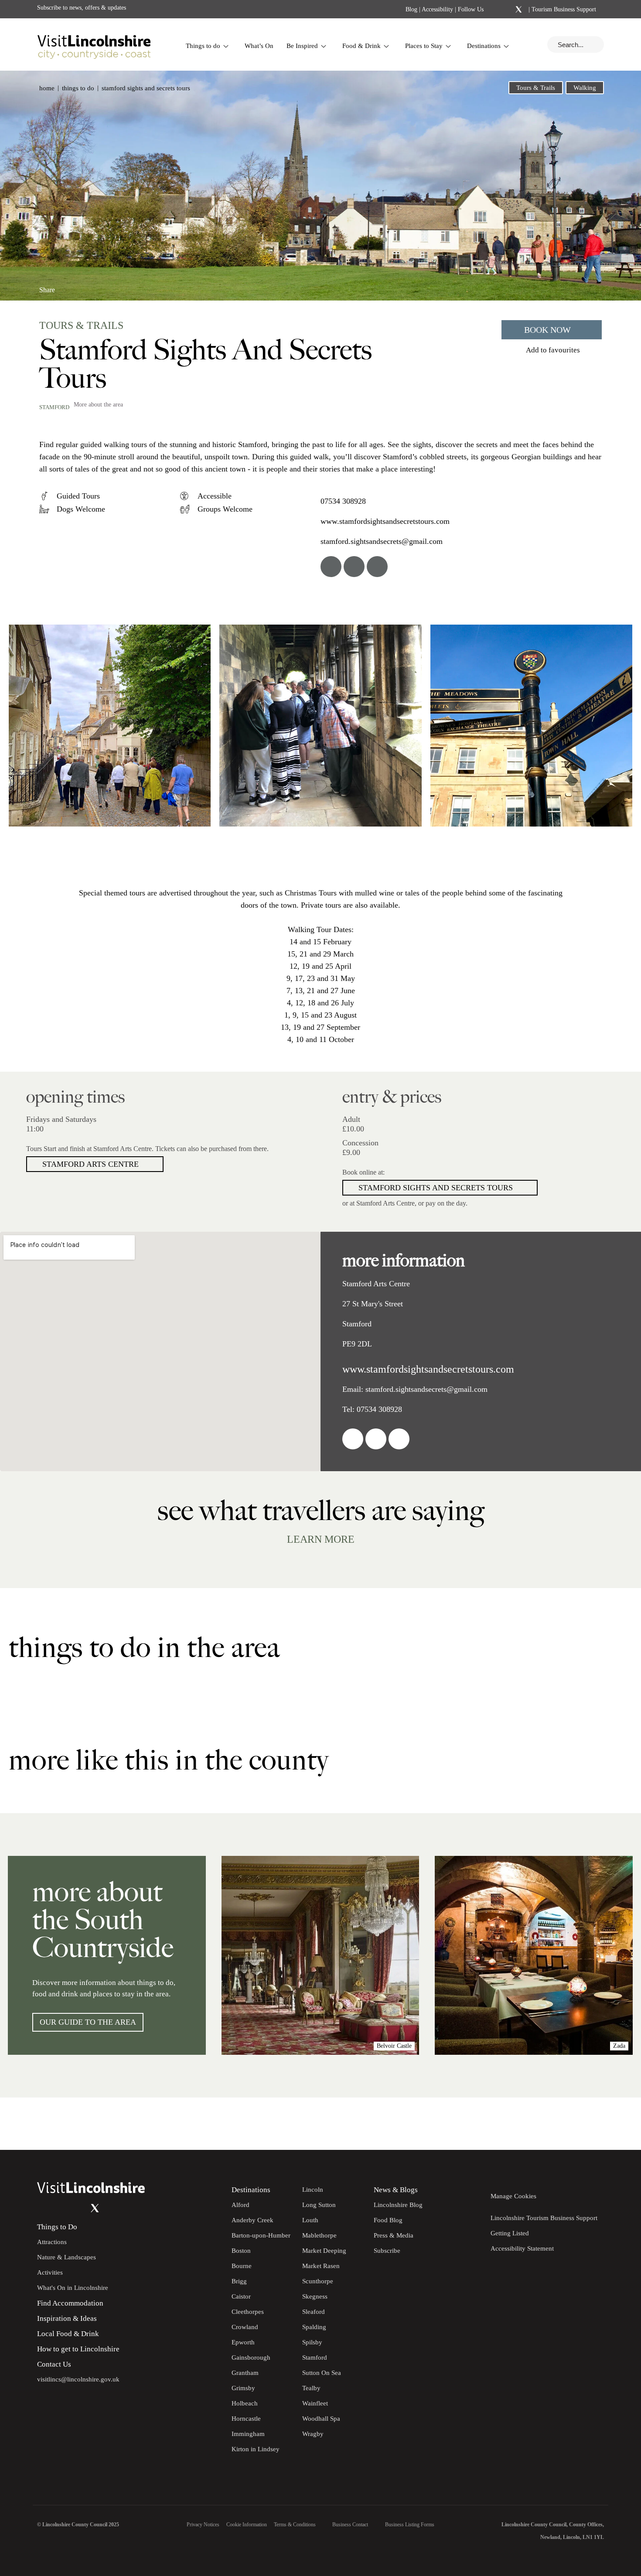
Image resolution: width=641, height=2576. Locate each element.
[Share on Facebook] (70, 286)
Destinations (484, 46)
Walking (585, 88)
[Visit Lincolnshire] (94, 44)
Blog (411, 9)
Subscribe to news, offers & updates (82, 8)
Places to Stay (424, 46)
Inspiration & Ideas (67, 2318)
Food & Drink (361, 46)
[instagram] (377, 567)
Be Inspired (302, 46)
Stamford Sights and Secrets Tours (436, 1188)
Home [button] (47, 88)
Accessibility (437, 9)
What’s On (259, 46)
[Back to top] (615, 2124)
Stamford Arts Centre (90, 1164)
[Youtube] (77, 2208)
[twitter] (354, 567)
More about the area (98, 405)
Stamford (54, 407)
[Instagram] (507, 10)
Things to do (203, 46)
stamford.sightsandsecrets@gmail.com (382, 541)
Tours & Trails (536, 88)
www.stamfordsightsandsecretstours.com (385, 521)
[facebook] (331, 567)
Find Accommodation (70, 2303)
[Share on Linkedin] (84, 286)
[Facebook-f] (496, 9)
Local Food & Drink (68, 2334)
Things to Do (57, 2227)
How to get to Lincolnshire (78, 2349)
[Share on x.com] (99, 286)
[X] (518, 10)
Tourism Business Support (563, 9)
